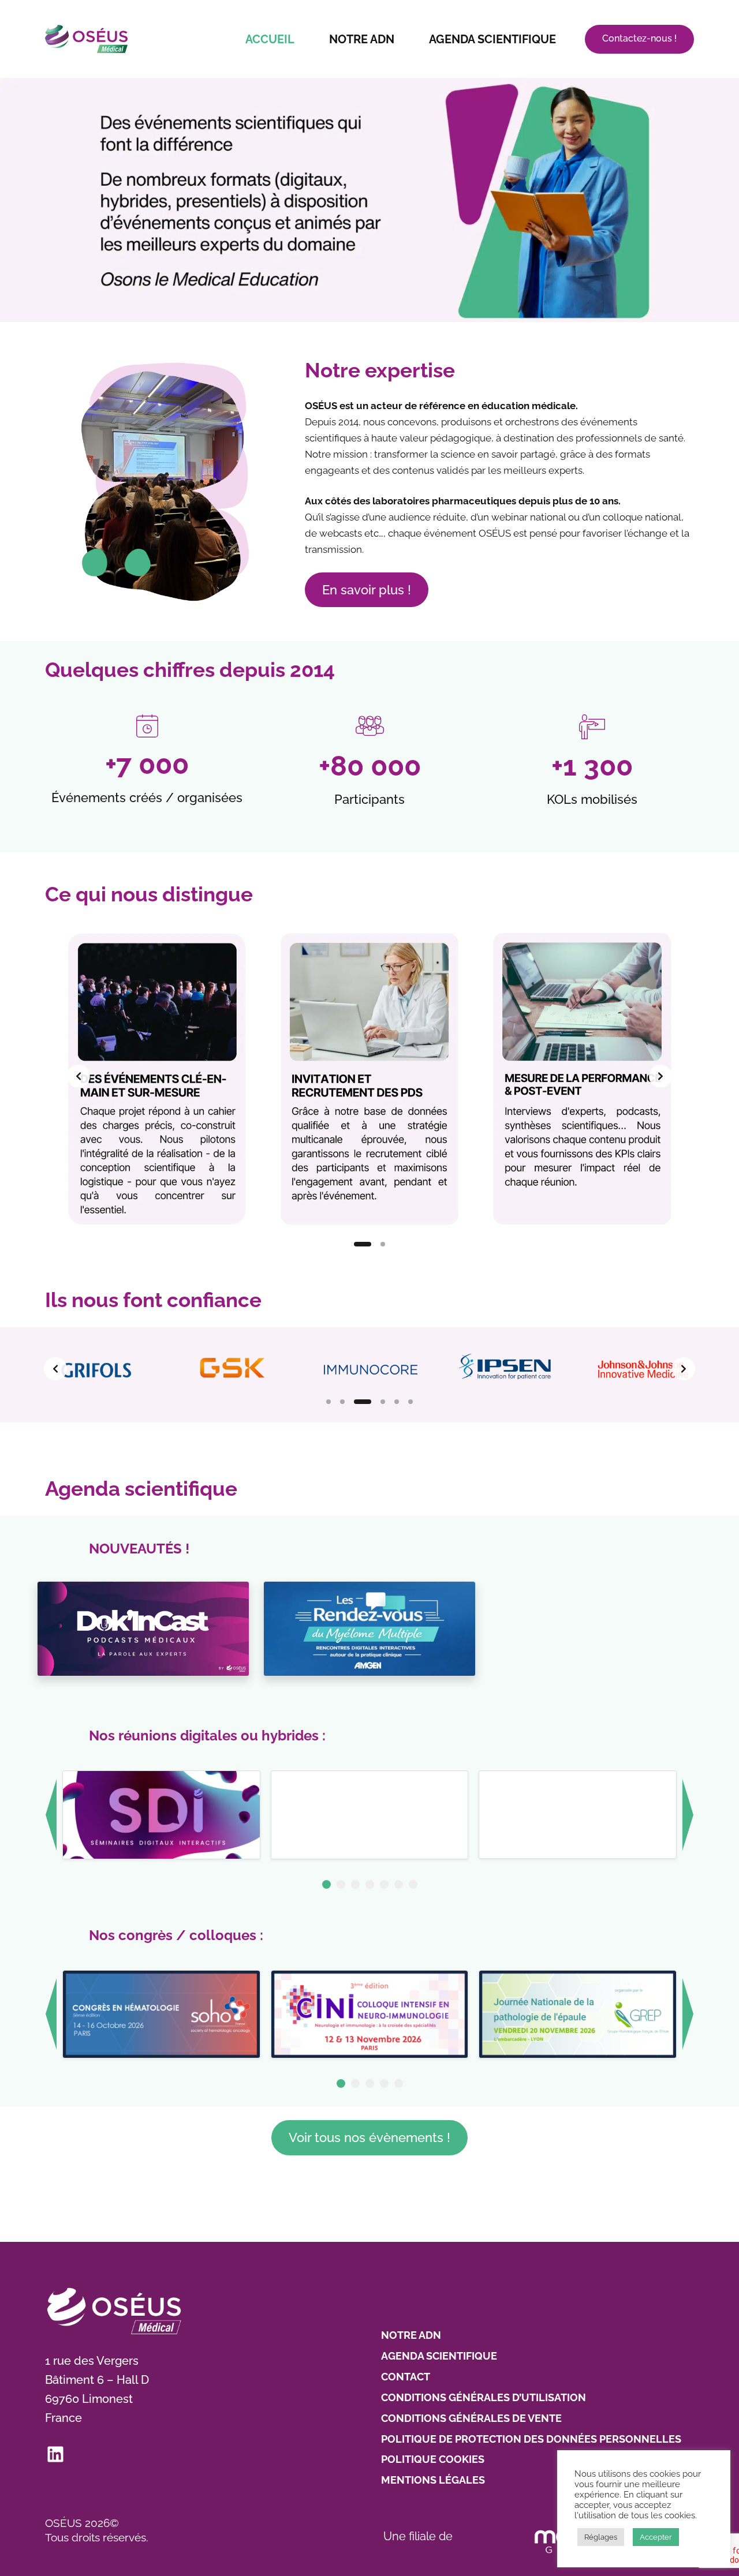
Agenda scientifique (492, 39)
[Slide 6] (410, 1402)
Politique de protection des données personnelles (531, 2439)
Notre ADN (362, 39)
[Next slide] (660, 1076)
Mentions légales (433, 2480)
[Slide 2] (383, 1244)
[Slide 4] (383, 1402)
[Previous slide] (79, 1076)
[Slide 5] (397, 1402)
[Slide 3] (363, 1402)
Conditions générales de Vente (471, 2418)
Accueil (270, 39)
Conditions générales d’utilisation (484, 2397)
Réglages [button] (601, 2537)
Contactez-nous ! (639, 38)
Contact (406, 2377)
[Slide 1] (363, 1244)
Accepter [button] (656, 2537)
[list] (369, 1076)
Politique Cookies (433, 2459)
